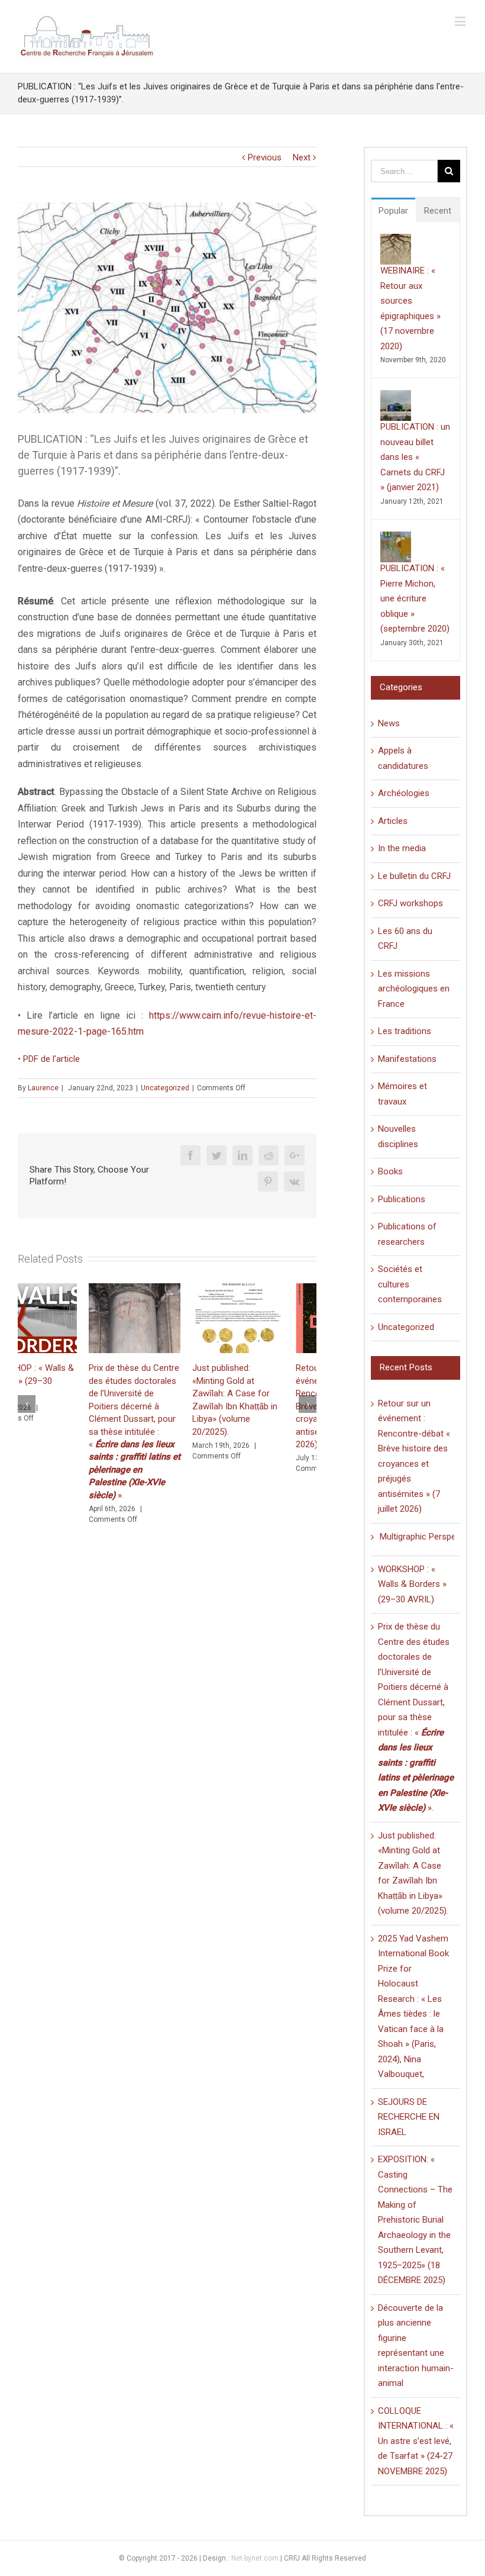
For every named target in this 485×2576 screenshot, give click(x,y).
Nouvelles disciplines (398, 1136)
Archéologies (404, 793)
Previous (265, 157)
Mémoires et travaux (402, 1094)
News (389, 723)
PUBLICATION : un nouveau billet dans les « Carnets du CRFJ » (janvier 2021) (415, 457)
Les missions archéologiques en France (414, 989)
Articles (393, 821)
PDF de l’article (51, 1059)
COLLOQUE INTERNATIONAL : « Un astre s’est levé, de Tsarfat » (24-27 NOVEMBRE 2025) (416, 2441)
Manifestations (407, 1059)
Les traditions (405, 1031)
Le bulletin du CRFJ (414, 876)
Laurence (43, 1088)
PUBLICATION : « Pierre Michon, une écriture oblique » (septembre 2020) (415, 598)
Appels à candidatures (403, 758)
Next (302, 157)
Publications (402, 1199)
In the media (402, 848)
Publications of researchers (407, 1234)
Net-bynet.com (255, 2558)
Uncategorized (165, 1088)
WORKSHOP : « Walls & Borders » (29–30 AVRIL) (412, 1584)
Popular (393, 211)
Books (390, 1171)
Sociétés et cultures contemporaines (410, 1284)
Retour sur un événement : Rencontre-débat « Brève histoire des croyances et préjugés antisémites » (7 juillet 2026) (268, 1406)
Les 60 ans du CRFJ (405, 939)
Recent (438, 211)
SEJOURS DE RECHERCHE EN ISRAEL (409, 2117)
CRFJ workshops (410, 903)
